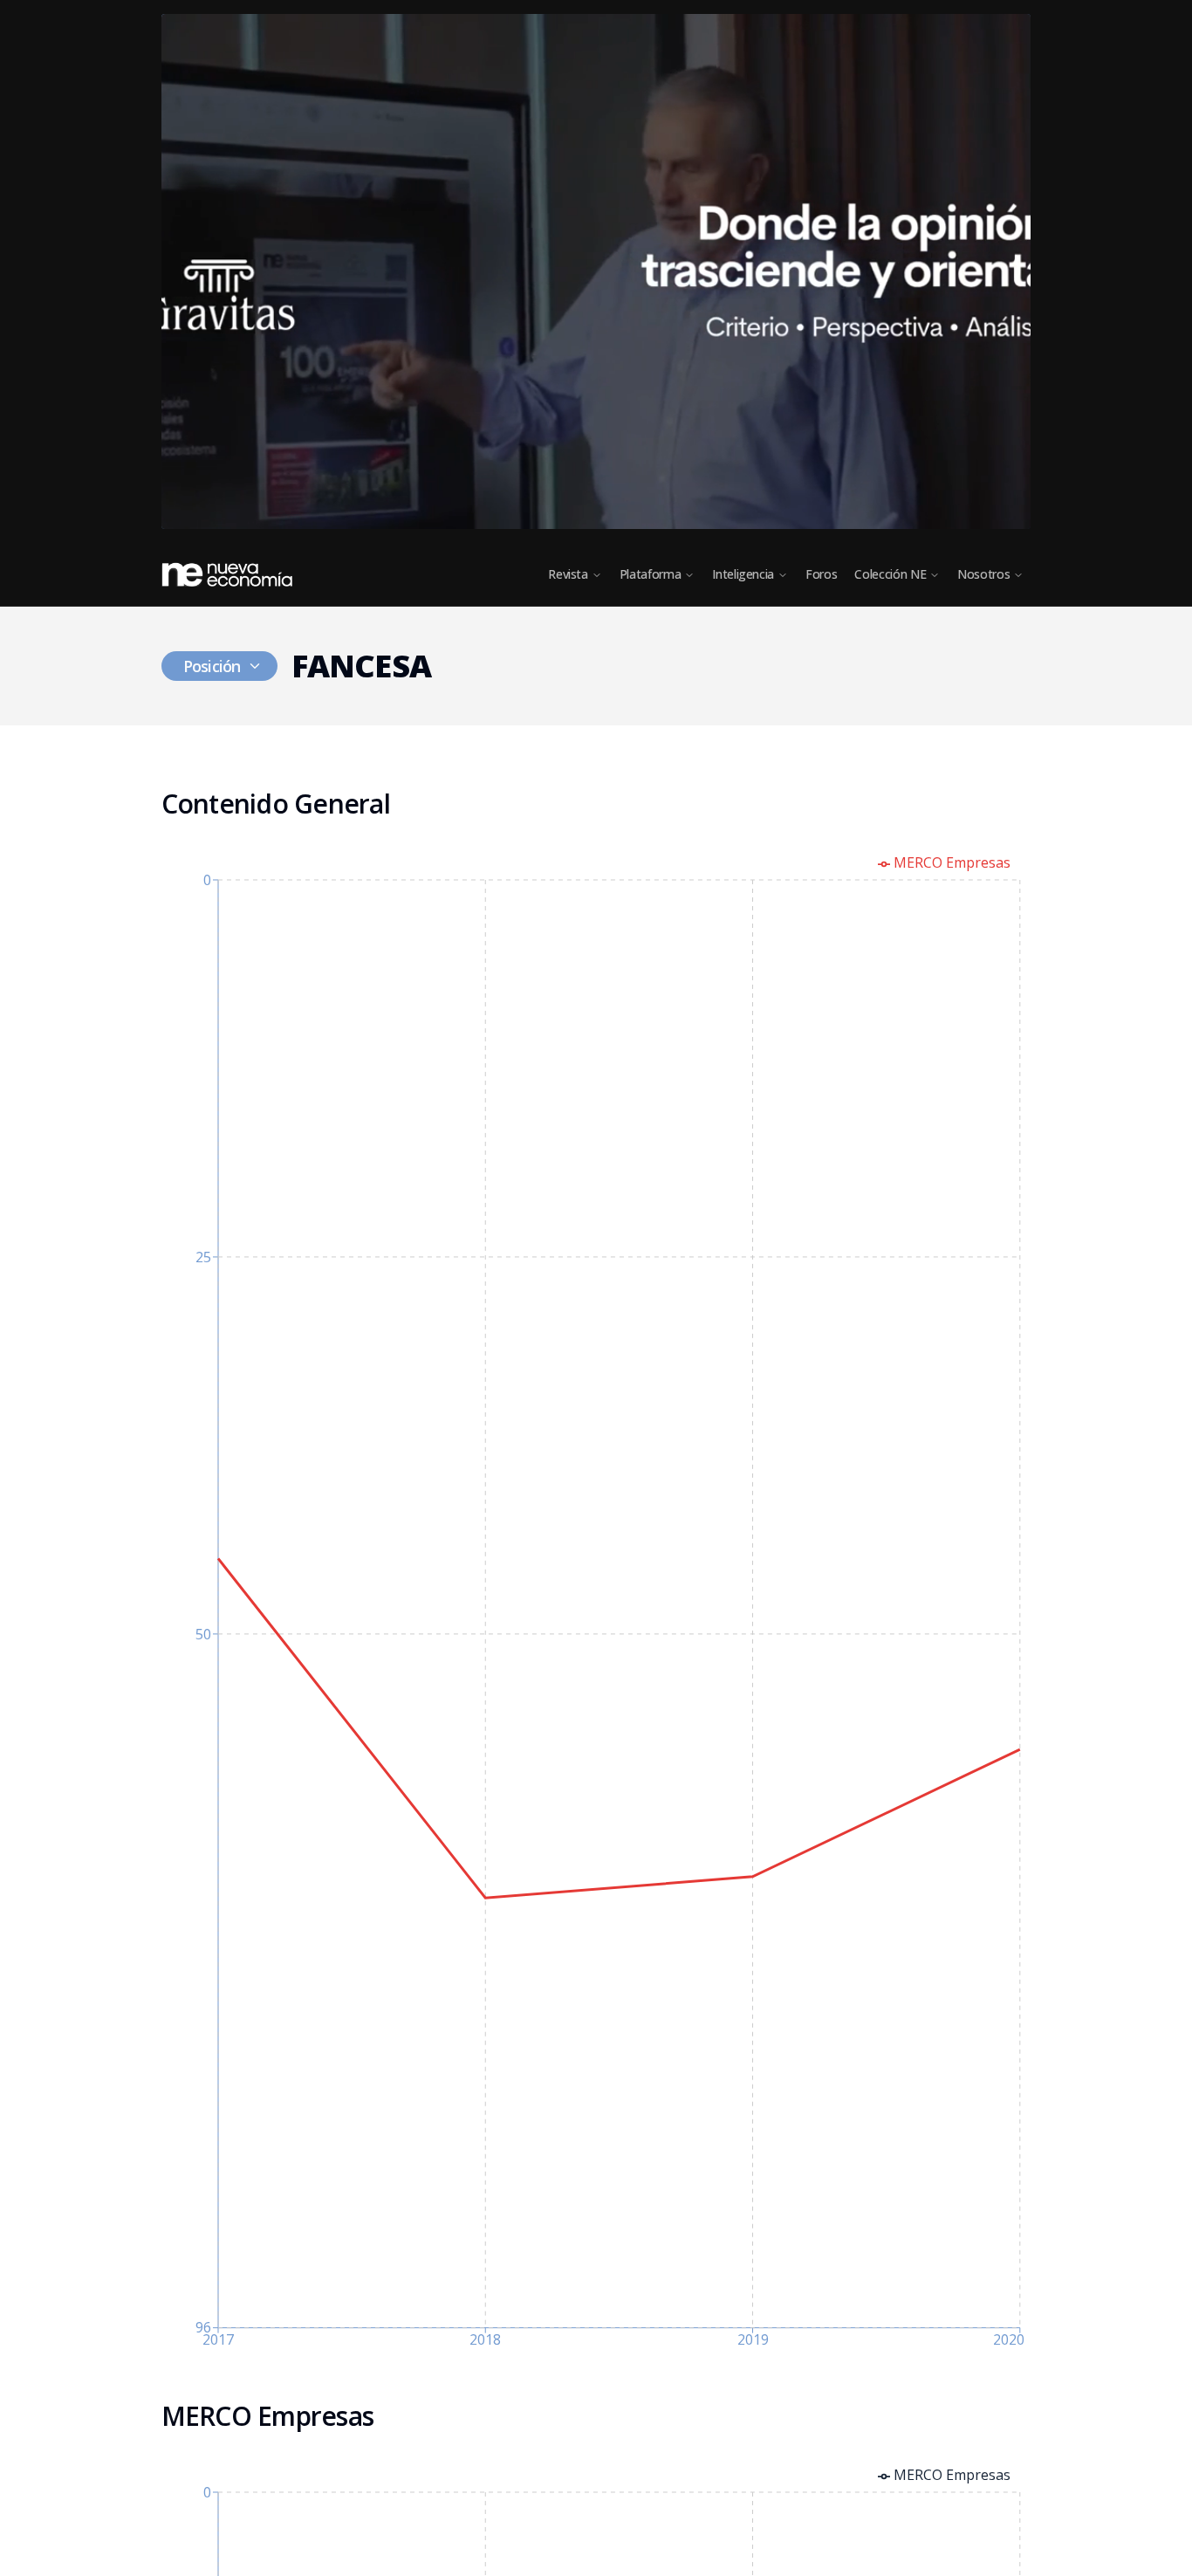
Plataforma (651, 574)
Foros (821, 574)
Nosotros (983, 574)
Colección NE (890, 574)
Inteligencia (743, 574)
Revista (568, 574)
